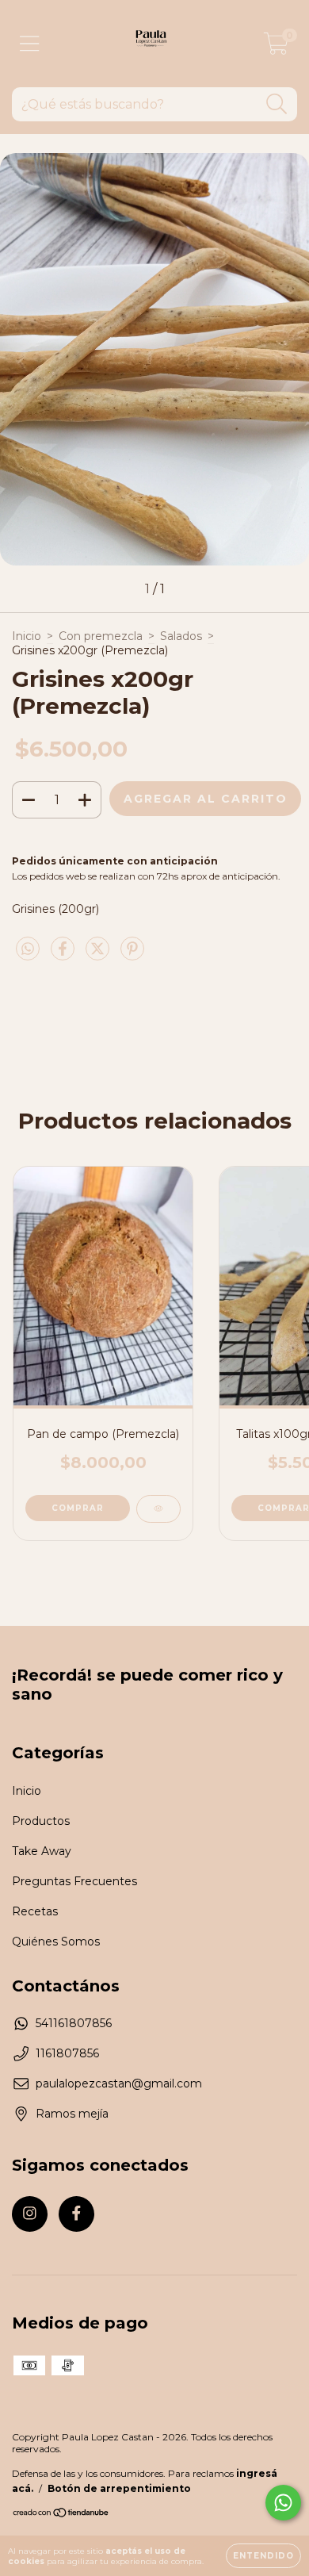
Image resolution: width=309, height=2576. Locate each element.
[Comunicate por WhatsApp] (283, 2503)
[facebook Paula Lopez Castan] (76, 2214)
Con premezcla (101, 636)
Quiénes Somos (56, 1942)
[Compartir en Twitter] (99, 955)
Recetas (35, 1911)
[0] (276, 48)
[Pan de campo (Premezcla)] (158, 1509)
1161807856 (67, 2053)
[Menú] (30, 44)
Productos (41, 1821)
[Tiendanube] (61, 2514)
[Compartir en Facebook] (64, 955)
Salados (181, 636)
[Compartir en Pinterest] (132, 955)
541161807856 (74, 2023)
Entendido (263, 2556)
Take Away (42, 1851)
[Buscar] (277, 104)
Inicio (27, 636)
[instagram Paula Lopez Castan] (30, 2214)
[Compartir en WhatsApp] (28, 949)
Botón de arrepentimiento (119, 2488)
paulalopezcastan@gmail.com (119, 2083)
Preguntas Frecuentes (74, 1881)
